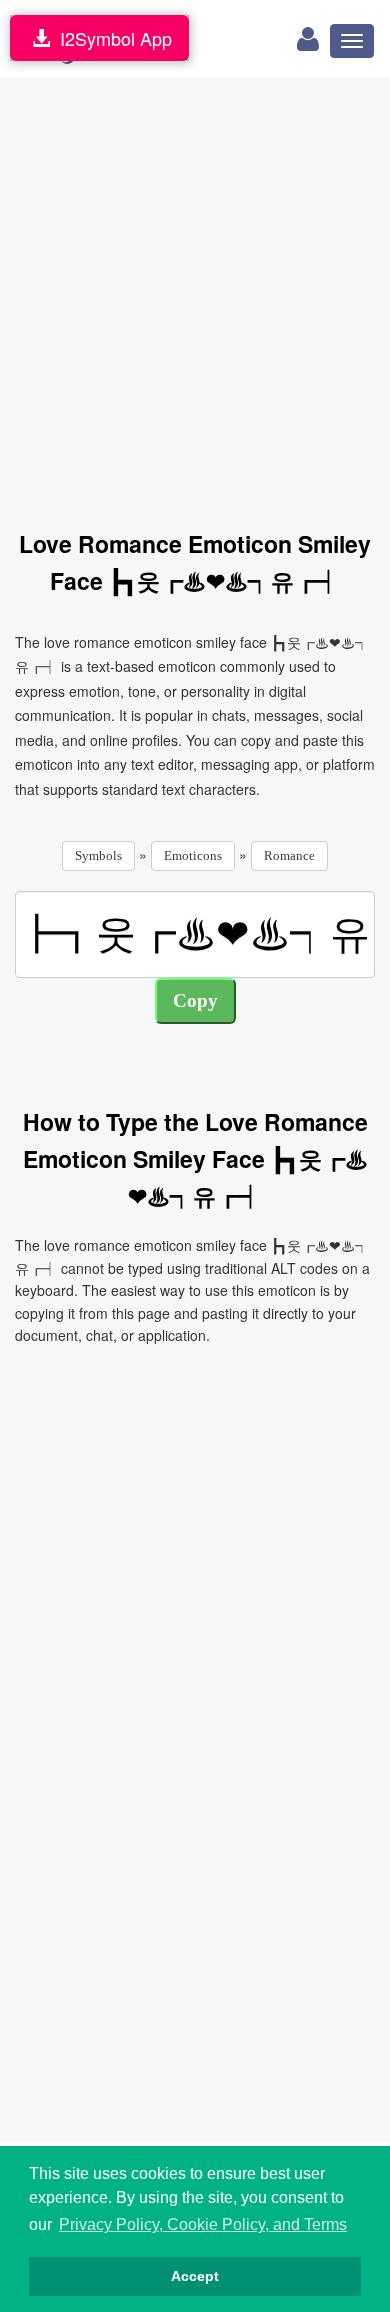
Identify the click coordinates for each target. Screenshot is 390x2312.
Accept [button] (195, 2276)
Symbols (98, 855)
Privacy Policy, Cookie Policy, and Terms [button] (203, 2224)
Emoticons (193, 855)
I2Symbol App (111, 38)
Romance (289, 855)
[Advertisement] (195, 292)
